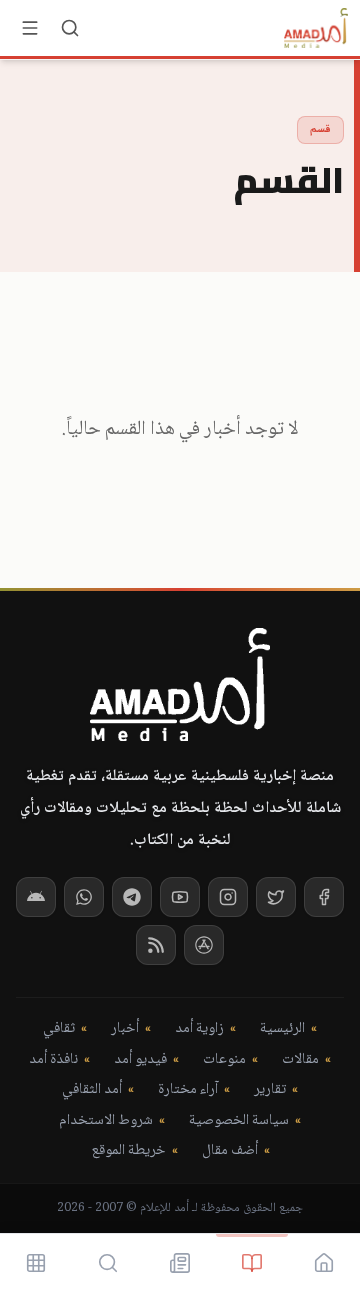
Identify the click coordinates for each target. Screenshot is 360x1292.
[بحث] (70, 28)
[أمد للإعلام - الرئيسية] (316, 28)
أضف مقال (230, 1151)
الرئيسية (282, 1029)
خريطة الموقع (128, 1151)
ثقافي (59, 1029)
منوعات (224, 1060)
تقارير (270, 1090)
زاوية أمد (199, 1029)
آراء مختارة (188, 1090)
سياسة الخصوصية (239, 1121)
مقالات (300, 1060)
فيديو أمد (140, 1060)
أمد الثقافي (92, 1090)
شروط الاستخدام (106, 1121)
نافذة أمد (53, 1060)
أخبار (125, 1029)
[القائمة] (30, 28)
